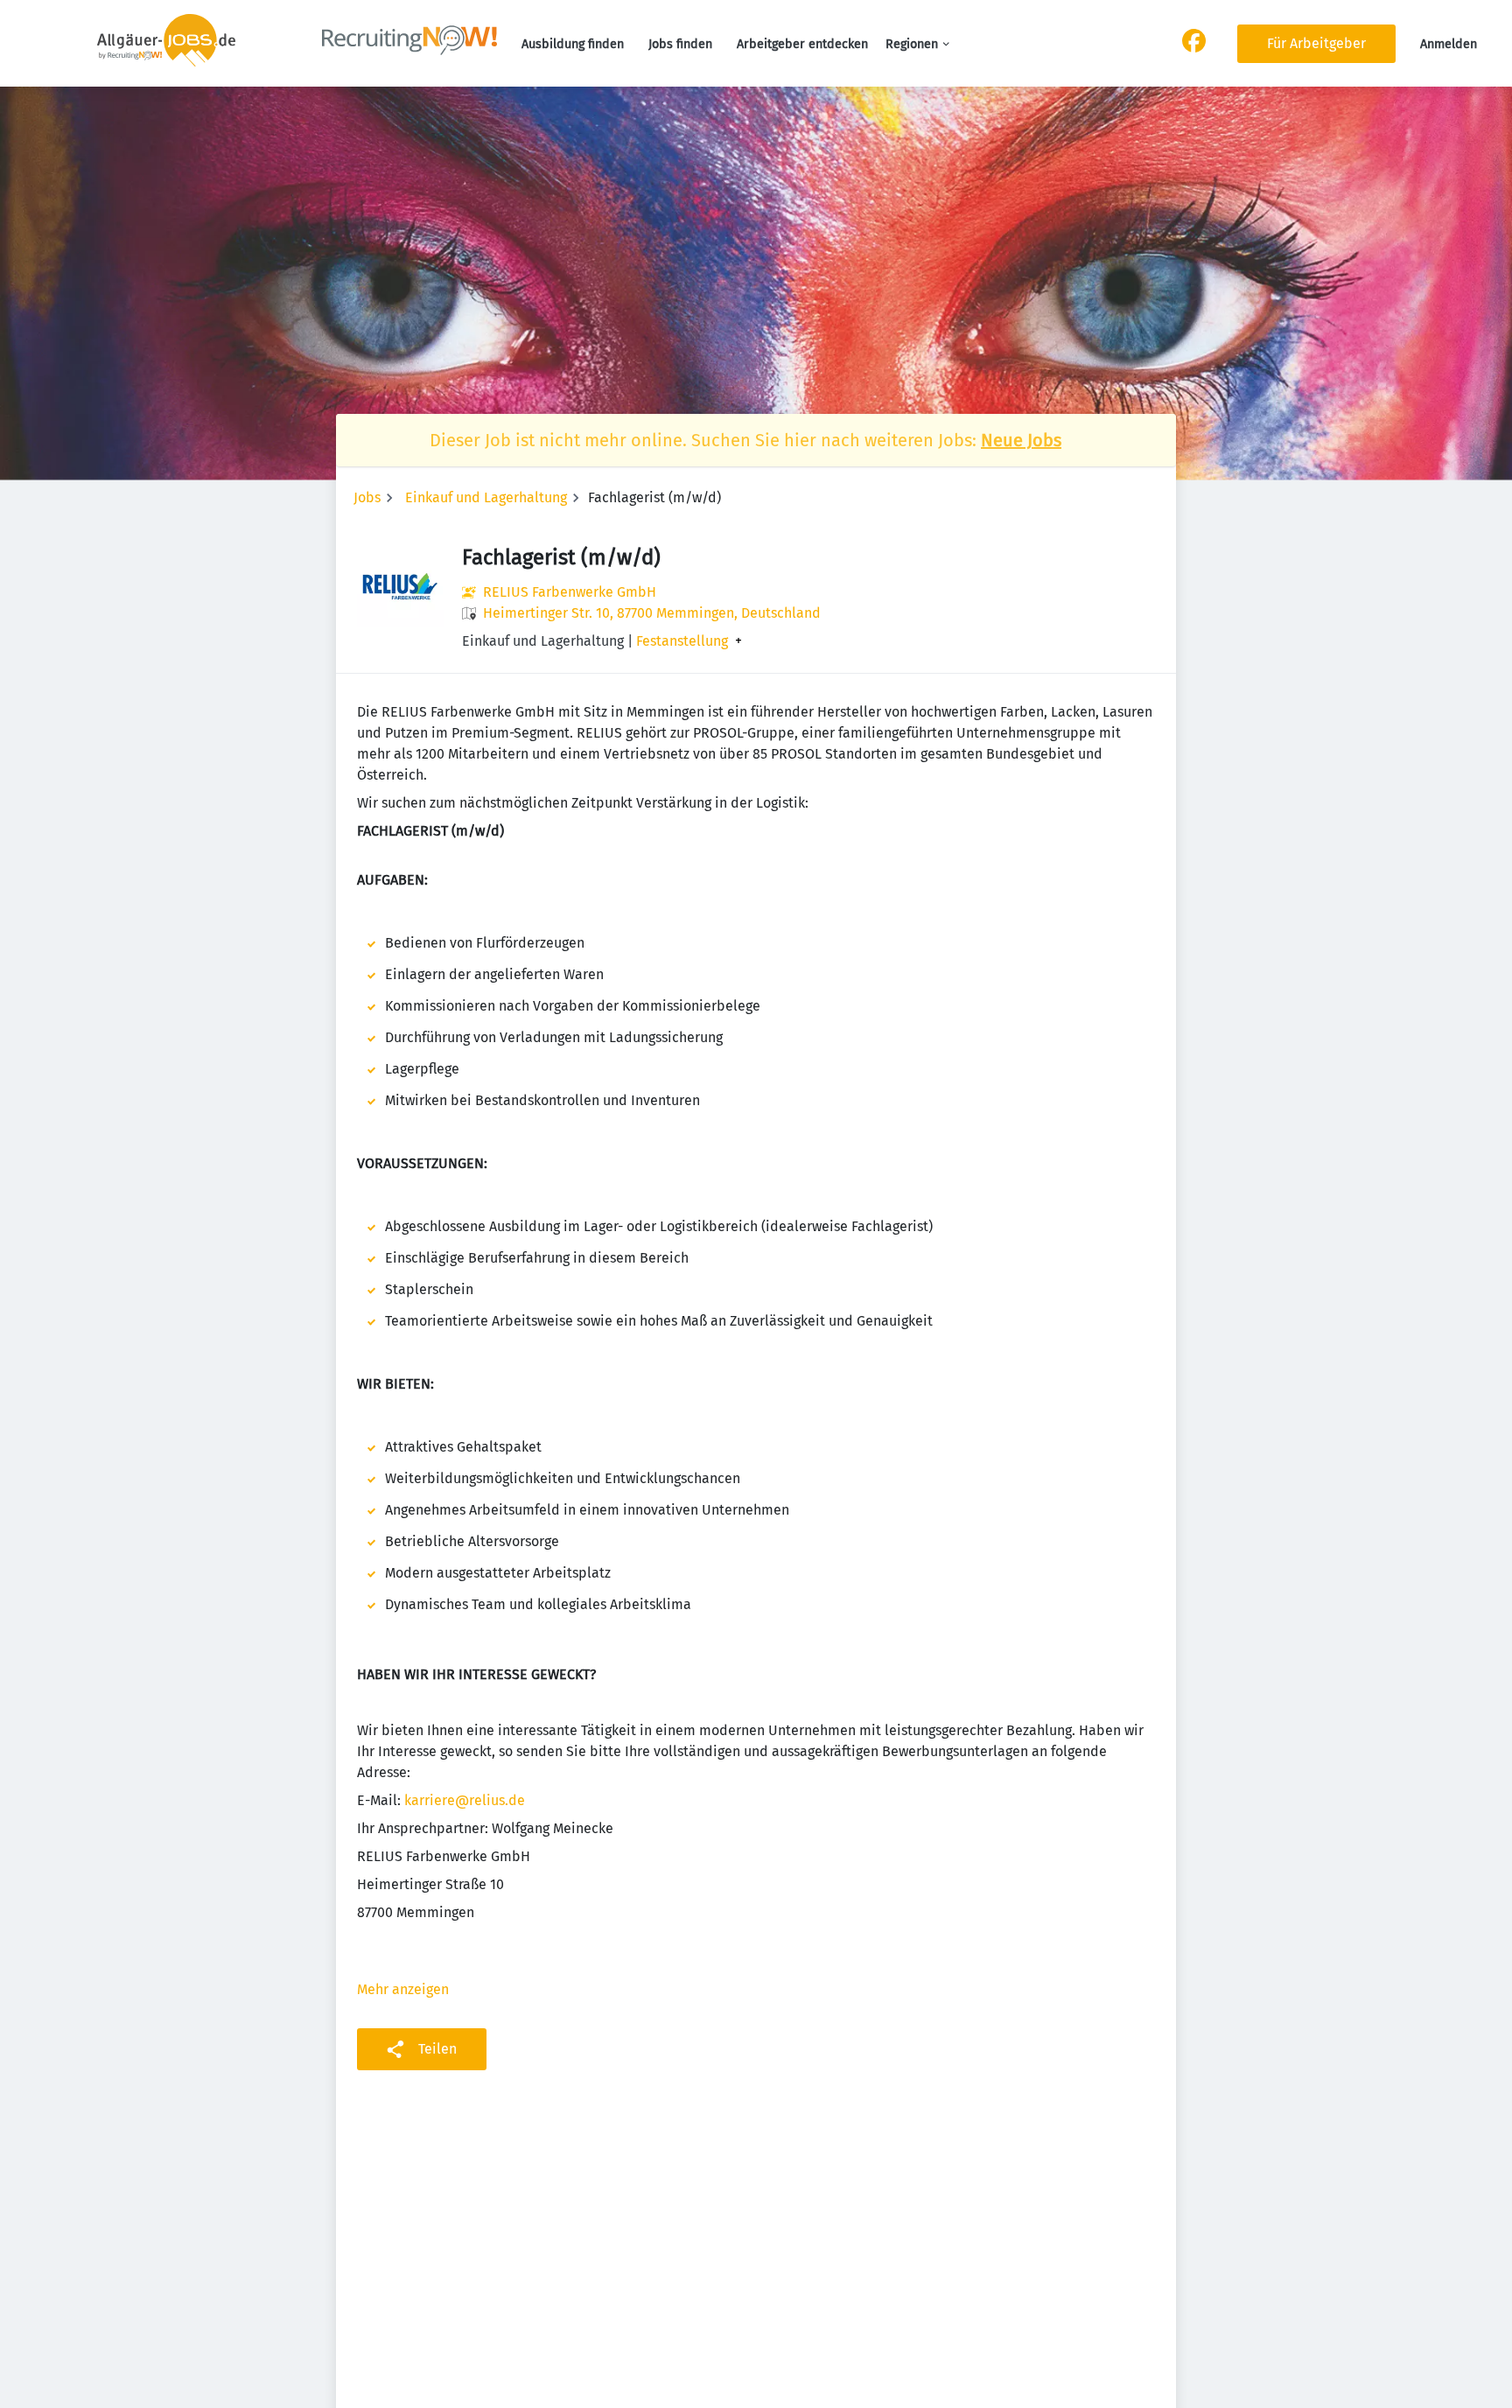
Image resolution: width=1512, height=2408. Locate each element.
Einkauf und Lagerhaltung (486, 497)
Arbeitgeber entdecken (802, 44)
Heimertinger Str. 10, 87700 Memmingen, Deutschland (652, 613)
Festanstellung (682, 641)
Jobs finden (680, 44)
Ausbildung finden (573, 44)
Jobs (367, 497)
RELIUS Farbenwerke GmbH (570, 592)
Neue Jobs (1021, 440)
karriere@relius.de (465, 1800)
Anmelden (1449, 44)
